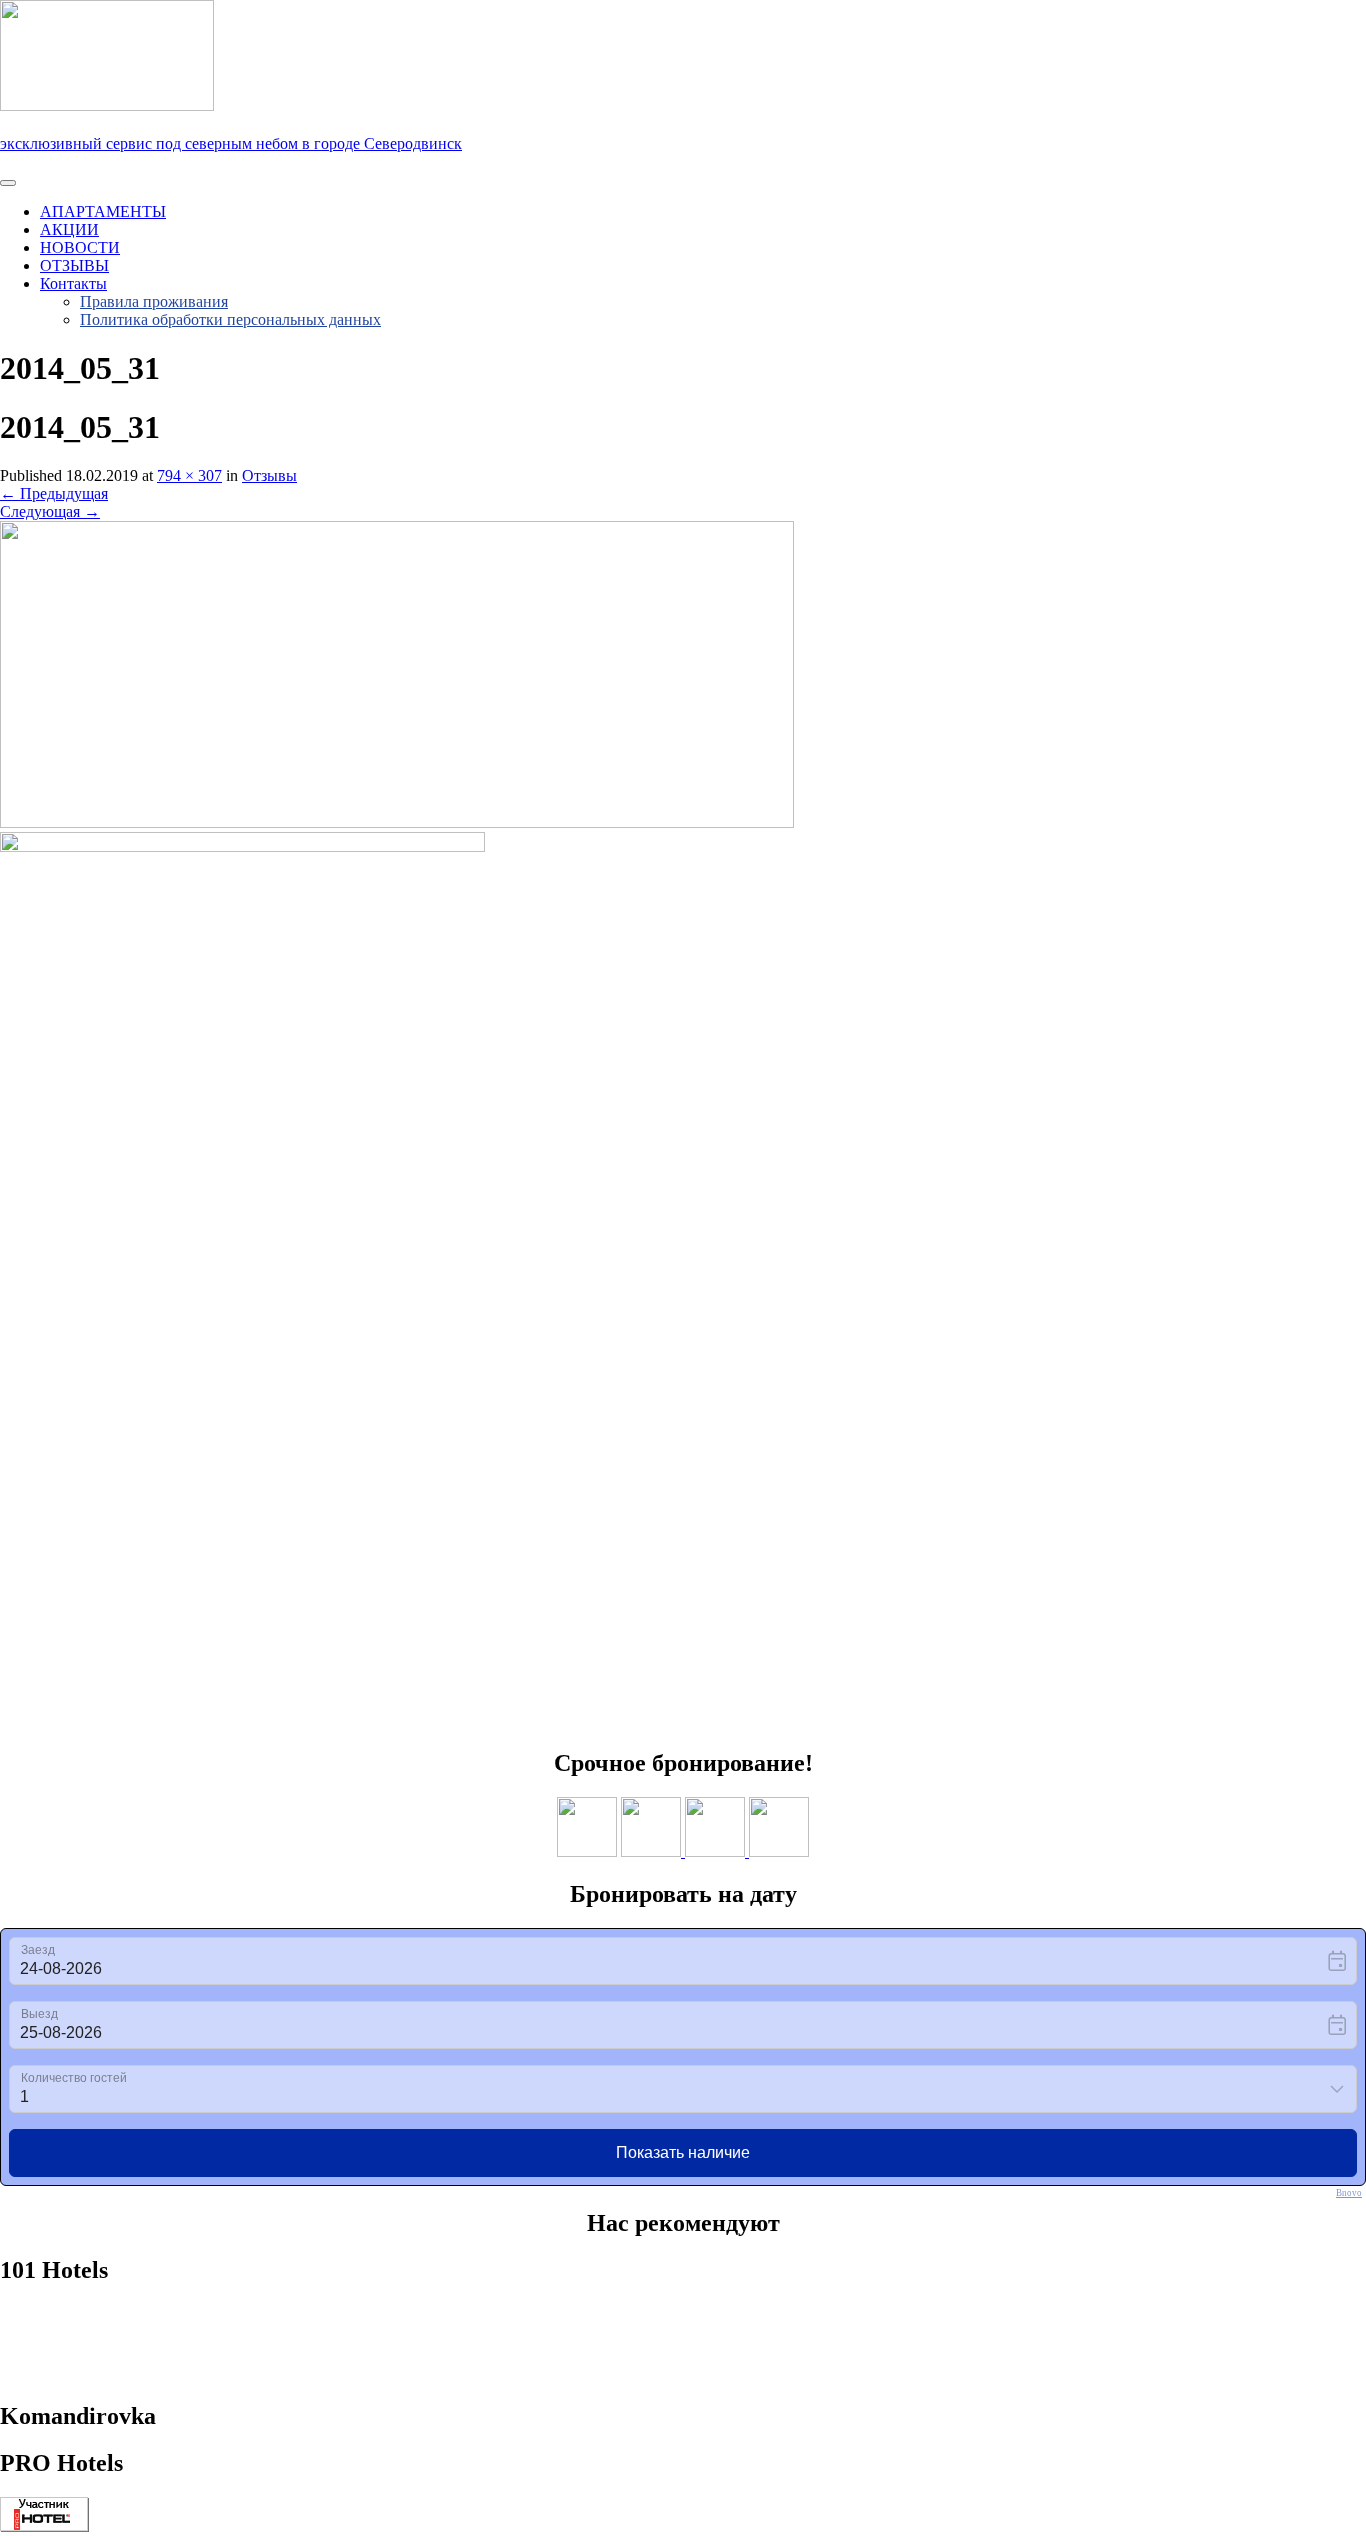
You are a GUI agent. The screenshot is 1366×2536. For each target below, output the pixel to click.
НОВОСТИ (80, 247)
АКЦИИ (69, 229)
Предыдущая (54, 493)
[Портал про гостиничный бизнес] (44, 2526)
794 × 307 (189, 475)
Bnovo (1349, 2193)
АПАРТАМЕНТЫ (103, 211)
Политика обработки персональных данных (230, 319)
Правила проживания (154, 301)
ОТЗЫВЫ (74, 265)
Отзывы (269, 475)
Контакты (73, 283)
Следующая (50, 511)
